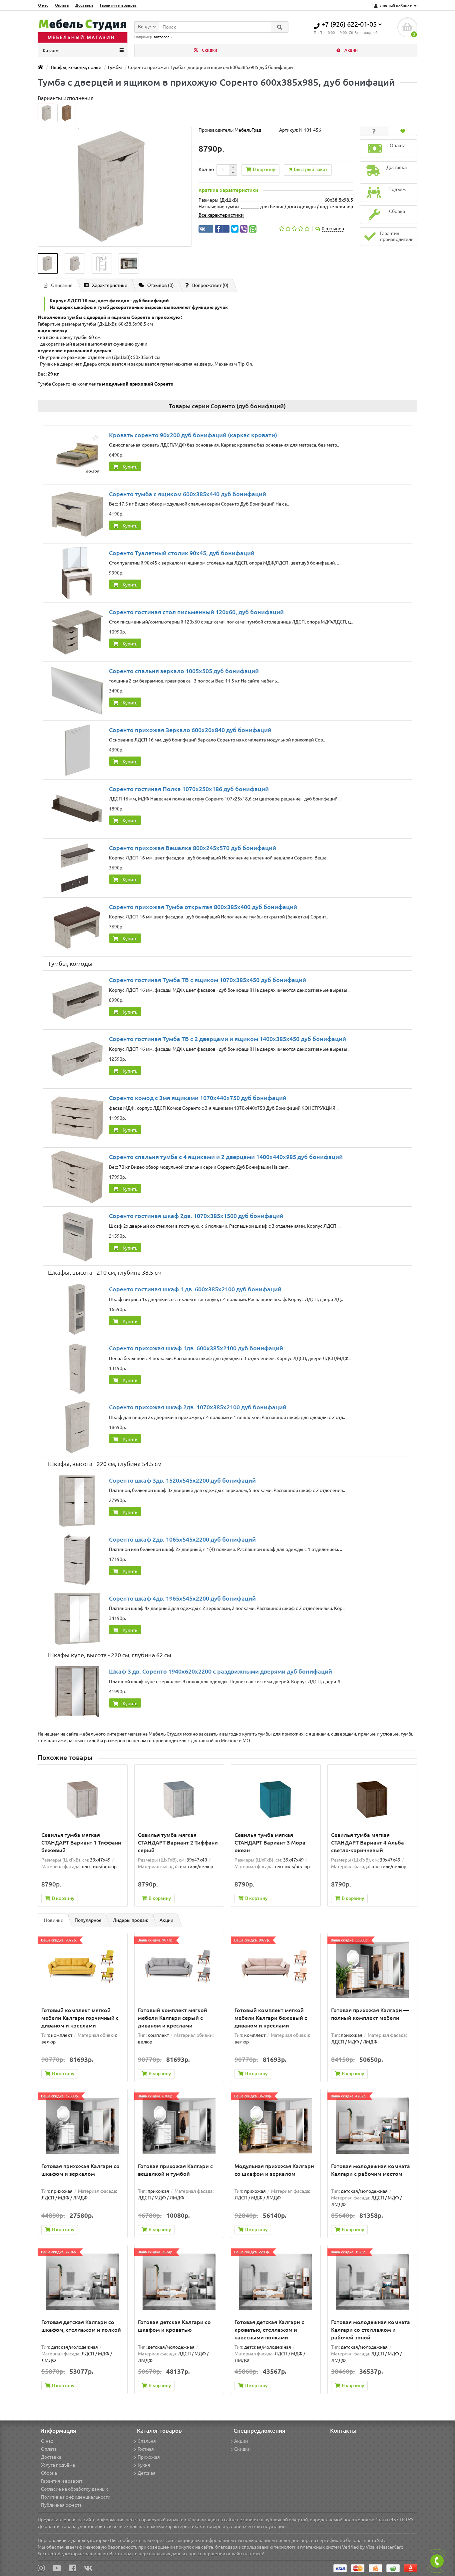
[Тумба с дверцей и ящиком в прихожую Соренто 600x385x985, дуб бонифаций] (48, 263)
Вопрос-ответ (210, 285)
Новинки (54, 1920)
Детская (147, 2473)
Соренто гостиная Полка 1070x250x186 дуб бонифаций (189, 789)
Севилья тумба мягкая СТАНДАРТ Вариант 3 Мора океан (270, 1843)
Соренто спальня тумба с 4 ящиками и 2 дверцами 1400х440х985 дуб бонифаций (226, 1157)
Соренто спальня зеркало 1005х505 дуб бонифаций (184, 671)
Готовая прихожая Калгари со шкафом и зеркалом (80, 2170)
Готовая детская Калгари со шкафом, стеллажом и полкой (81, 2326)
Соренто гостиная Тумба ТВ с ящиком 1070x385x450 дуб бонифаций (208, 980)
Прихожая (149, 2457)
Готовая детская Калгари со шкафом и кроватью (174, 2326)
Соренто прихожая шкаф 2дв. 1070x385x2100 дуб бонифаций (198, 1407)
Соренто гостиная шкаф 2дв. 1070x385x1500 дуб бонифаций (196, 1216)
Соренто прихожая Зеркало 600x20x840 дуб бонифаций (190, 730)
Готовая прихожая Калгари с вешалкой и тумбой (175, 2170)
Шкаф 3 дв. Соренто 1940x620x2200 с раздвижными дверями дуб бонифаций (221, 1671)
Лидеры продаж (131, 1920)
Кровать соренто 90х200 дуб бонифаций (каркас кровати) (193, 435)
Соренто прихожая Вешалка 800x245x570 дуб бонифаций (193, 848)
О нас (43, 5)
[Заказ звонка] (437, 2561)
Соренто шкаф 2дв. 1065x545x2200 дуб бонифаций (182, 1539)
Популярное (88, 1920)
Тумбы (115, 67)
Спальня (147, 2441)
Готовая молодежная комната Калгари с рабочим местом (371, 2170)
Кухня (144, 2465)
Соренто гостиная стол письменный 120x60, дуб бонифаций (196, 612)
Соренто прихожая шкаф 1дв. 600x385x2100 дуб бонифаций (196, 1348)
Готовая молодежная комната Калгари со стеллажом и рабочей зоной (371, 2330)
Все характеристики (221, 215)
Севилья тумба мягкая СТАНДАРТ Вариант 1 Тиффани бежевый (81, 1843)
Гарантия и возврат (118, 5)
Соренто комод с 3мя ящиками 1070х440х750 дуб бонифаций (198, 1098)
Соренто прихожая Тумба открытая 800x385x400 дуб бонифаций (203, 907)
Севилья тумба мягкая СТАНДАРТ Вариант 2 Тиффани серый (178, 1843)
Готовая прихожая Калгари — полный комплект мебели (370, 2014)
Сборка (49, 2473)
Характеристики (110, 285)
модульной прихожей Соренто (138, 384)
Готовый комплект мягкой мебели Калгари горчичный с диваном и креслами (80, 2018)
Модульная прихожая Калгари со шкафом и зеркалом (274, 2170)
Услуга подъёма (58, 2465)
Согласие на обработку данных (74, 2489)
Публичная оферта (61, 2505)
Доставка (84, 5)
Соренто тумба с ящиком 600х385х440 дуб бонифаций (188, 494)
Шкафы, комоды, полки (75, 67)
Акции (351, 50)
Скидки (209, 50)
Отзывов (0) (161, 285)
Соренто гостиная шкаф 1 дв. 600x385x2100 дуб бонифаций (195, 1289)
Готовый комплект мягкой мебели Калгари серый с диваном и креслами (173, 2018)
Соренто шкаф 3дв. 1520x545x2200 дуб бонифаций (182, 1480)
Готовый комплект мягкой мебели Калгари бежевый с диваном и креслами (271, 2018)
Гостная (146, 2449)
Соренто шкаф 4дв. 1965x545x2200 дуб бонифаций (182, 1598)
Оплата (62, 5)
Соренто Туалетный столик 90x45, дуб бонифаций (182, 553)
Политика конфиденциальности (76, 2497)
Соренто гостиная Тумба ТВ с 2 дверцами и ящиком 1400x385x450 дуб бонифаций (227, 1039)
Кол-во (206, 169)
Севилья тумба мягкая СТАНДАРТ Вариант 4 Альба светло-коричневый (368, 1843)
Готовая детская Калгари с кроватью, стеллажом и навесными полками (269, 2330)
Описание (62, 285)
